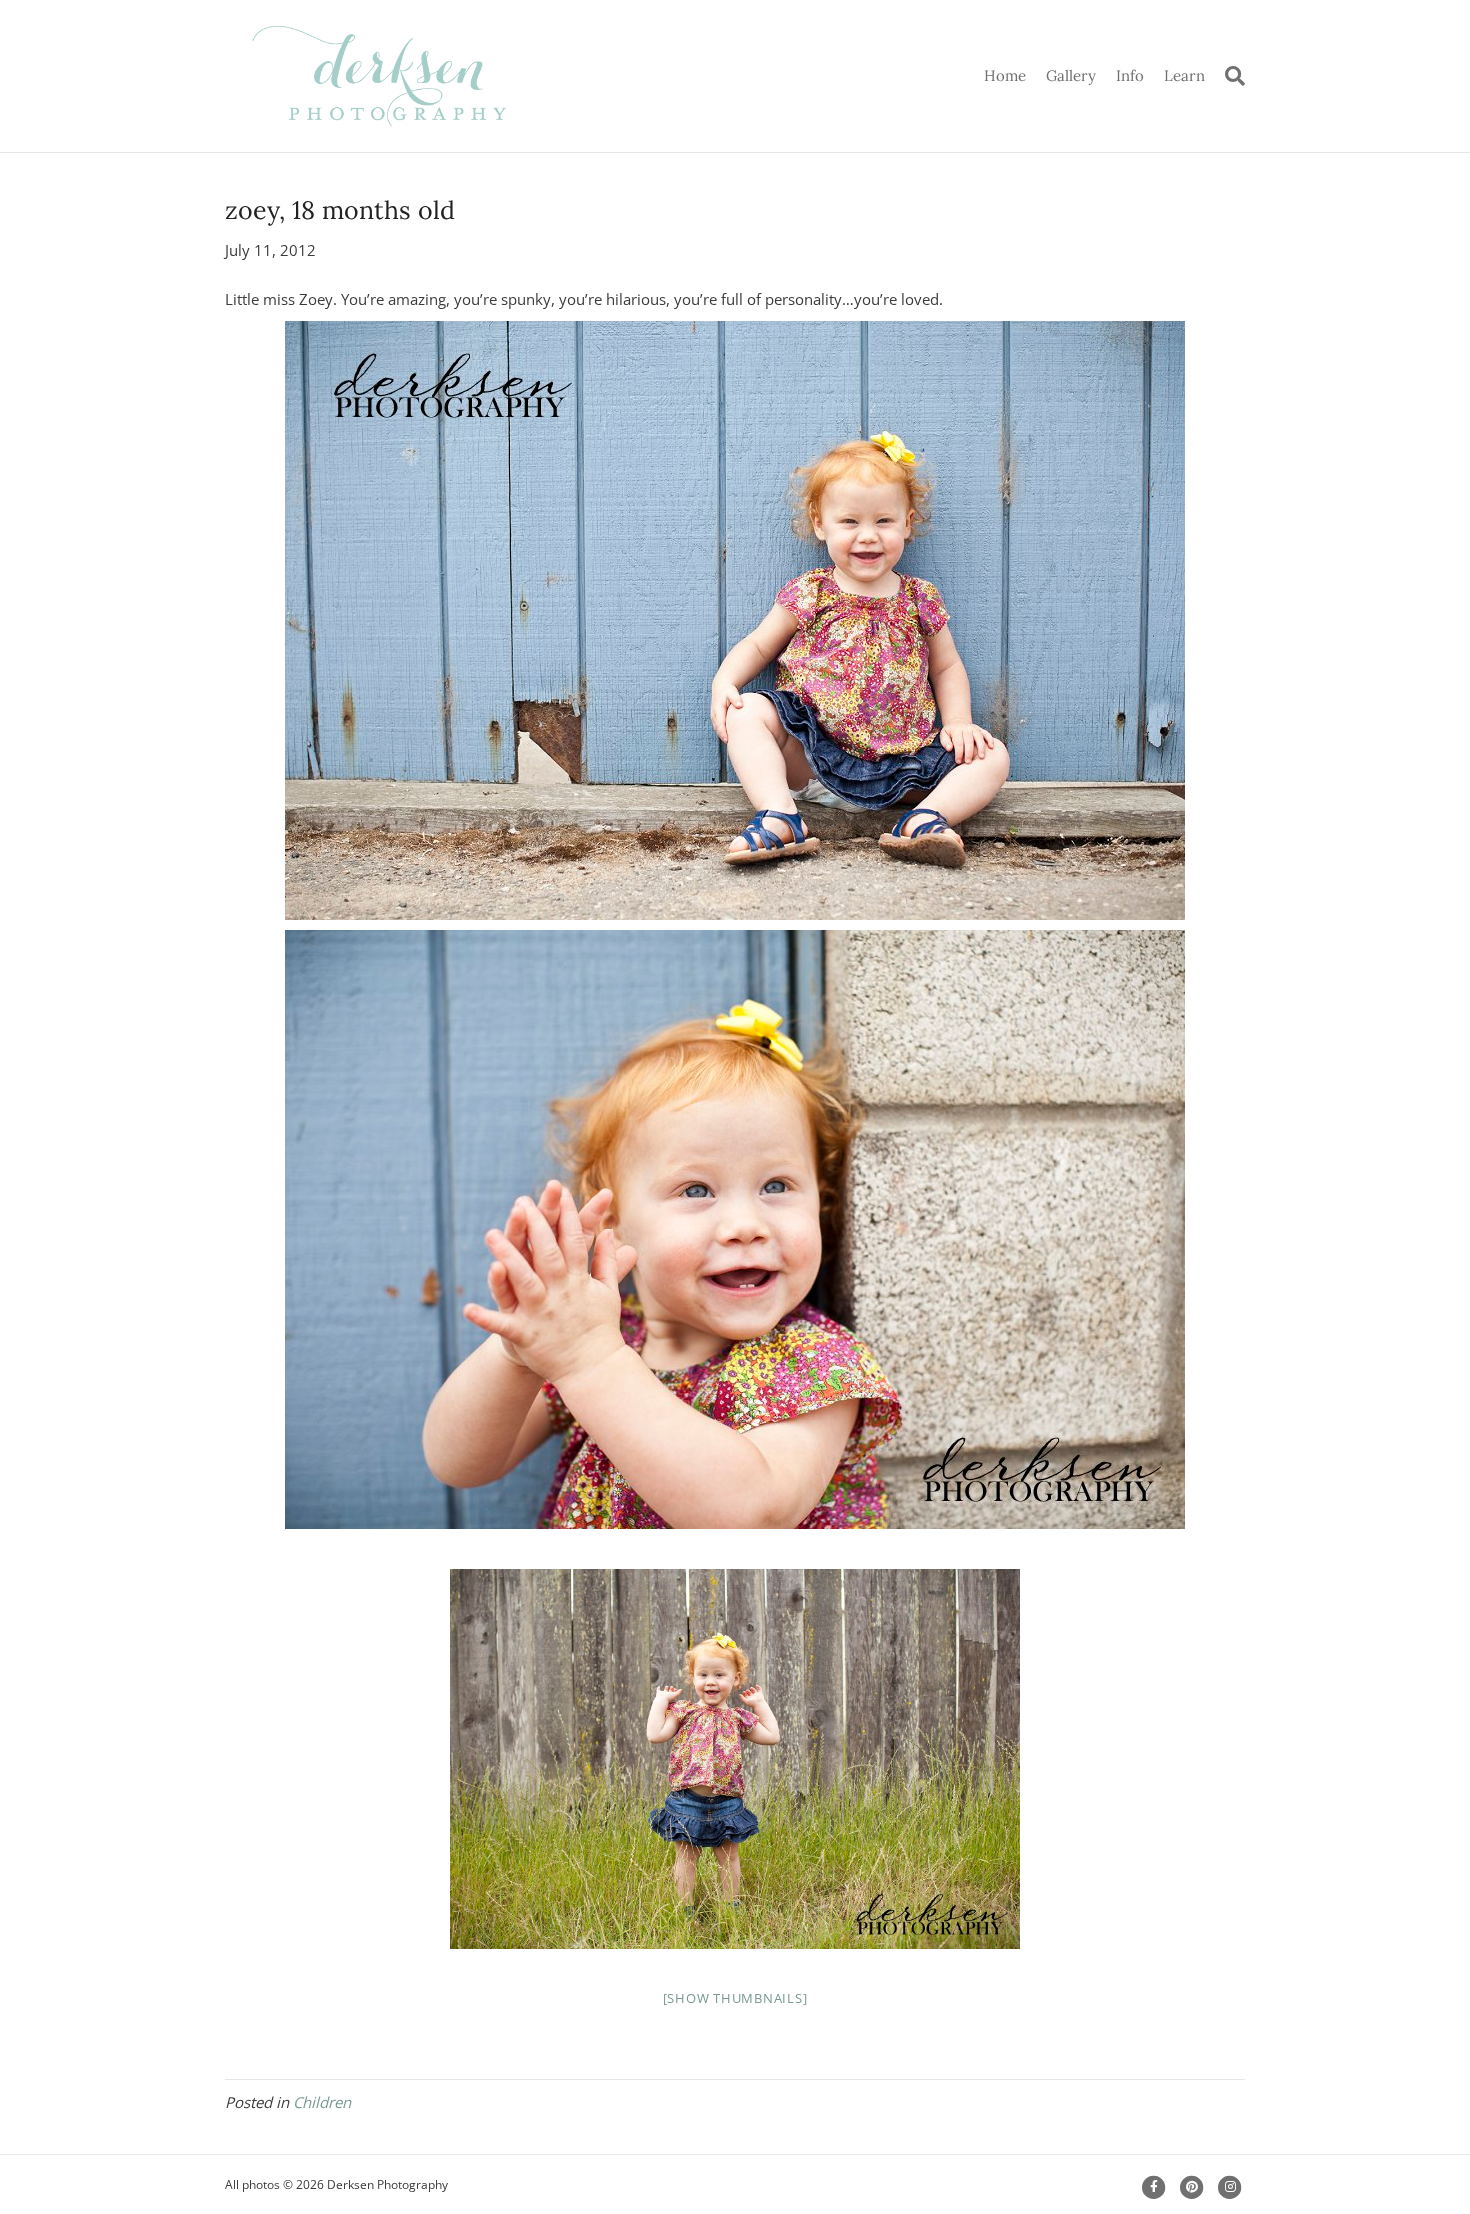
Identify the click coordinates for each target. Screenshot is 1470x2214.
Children (322, 2102)
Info (1130, 75)
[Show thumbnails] (735, 1998)
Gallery (1071, 75)
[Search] (1230, 76)
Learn (1184, 75)
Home (1005, 75)
